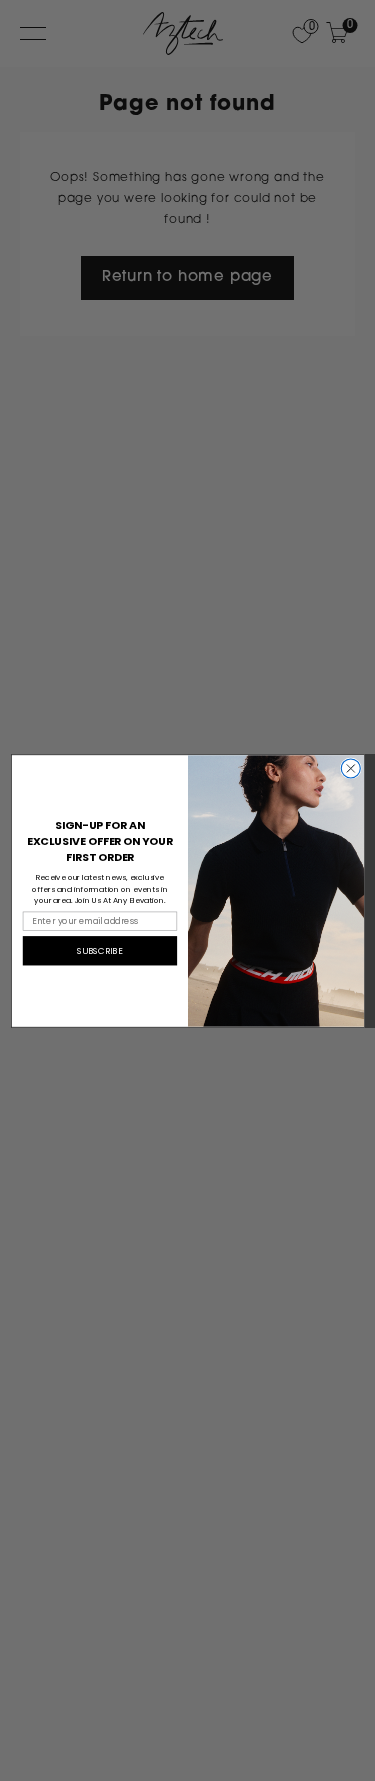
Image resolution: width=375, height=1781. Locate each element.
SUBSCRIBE (100, 950)
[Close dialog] (350, 767)
